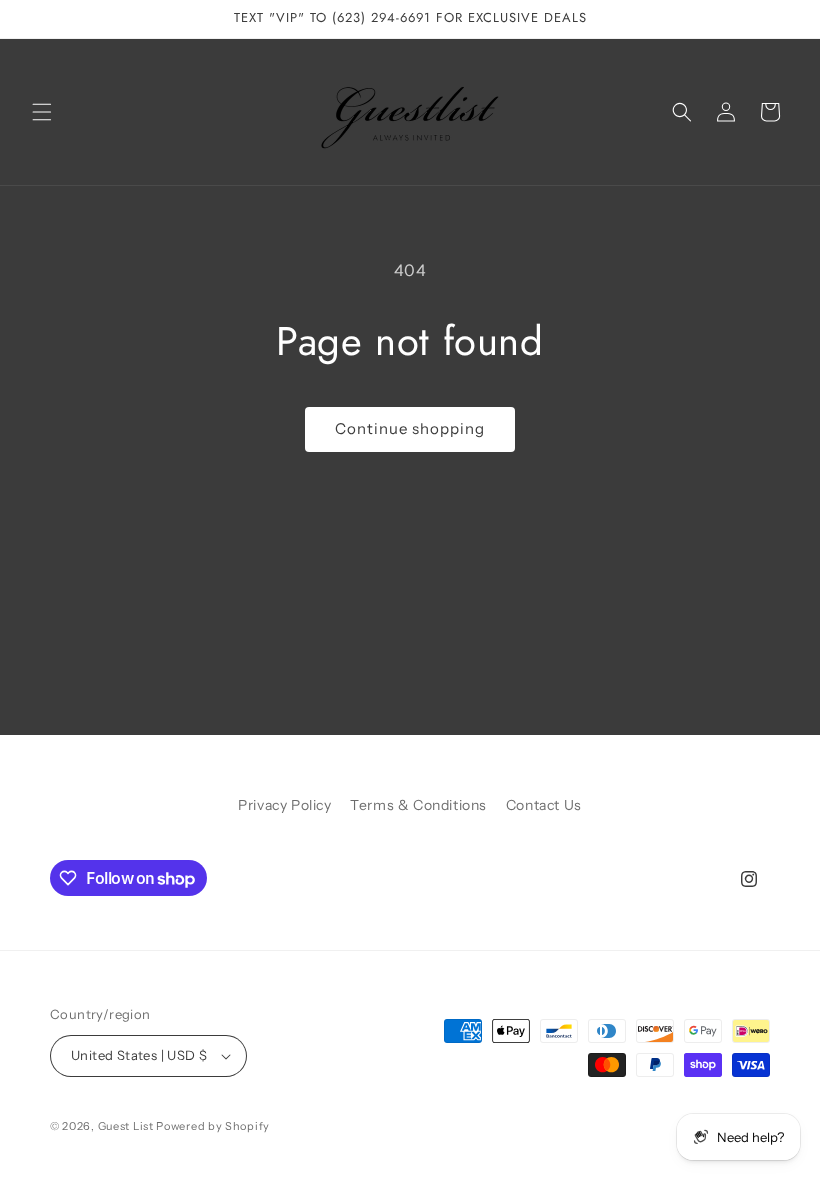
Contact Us (544, 805)
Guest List (126, 1126)
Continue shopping (410, 428)
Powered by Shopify (213, 1126)
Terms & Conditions (418, 805)
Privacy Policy (284, 805)
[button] (42, 112)
